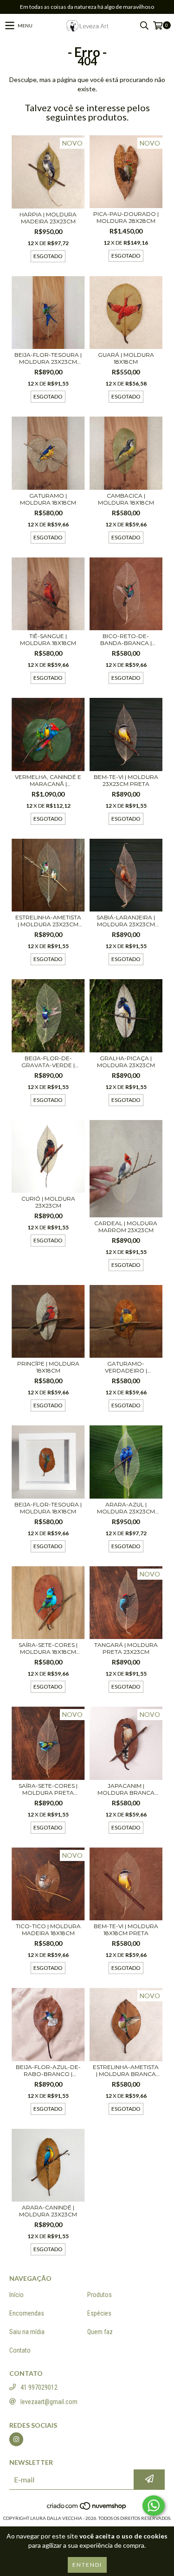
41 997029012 (39, 2387)
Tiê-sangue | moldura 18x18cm (48, 639)
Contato (20, 2350)
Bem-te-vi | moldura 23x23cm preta (126, 780)
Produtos (100, 2295)
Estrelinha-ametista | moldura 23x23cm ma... (48, 921)
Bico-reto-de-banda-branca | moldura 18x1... (126, 639)
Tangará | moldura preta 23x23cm (126, 1648)
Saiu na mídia (27, 2332)
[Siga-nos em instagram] (16, 2439)
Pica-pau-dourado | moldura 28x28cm (126, 217)
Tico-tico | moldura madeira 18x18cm (48, 1930)
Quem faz (100, 2332)
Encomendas (27, 2313)
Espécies (99, 2313)
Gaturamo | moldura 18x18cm (48, 499)
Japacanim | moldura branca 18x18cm (126, 1789)
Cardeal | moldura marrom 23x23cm (126, 1227)
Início (16, 2295)
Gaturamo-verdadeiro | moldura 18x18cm (126, 1367)
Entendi (87, 2565)
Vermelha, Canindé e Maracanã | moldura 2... (48, 780)
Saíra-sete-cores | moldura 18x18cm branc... (48, 1648)
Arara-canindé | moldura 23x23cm (48, 2211)
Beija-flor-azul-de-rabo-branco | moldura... (48, 2070)
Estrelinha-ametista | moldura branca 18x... (126, 2070)
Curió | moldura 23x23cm (48, 1202)
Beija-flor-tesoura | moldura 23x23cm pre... (48, 358)
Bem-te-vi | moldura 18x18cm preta (126, 1930)
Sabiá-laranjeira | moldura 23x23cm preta (126, 921)
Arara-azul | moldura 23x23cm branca (126, 1508)
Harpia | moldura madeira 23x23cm (48, 218)
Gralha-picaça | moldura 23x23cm (126, 1062)
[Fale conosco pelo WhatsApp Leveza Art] (154, 2506)
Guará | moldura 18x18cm (126, 358)
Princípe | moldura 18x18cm (48, 1367)
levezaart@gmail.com (49, 2402)
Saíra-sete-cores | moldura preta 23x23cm (48, 1789)
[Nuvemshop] (87, 2509)
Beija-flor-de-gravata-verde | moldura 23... (48, 1062)
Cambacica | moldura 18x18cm (126, 499)
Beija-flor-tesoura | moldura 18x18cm (48, 1508)
